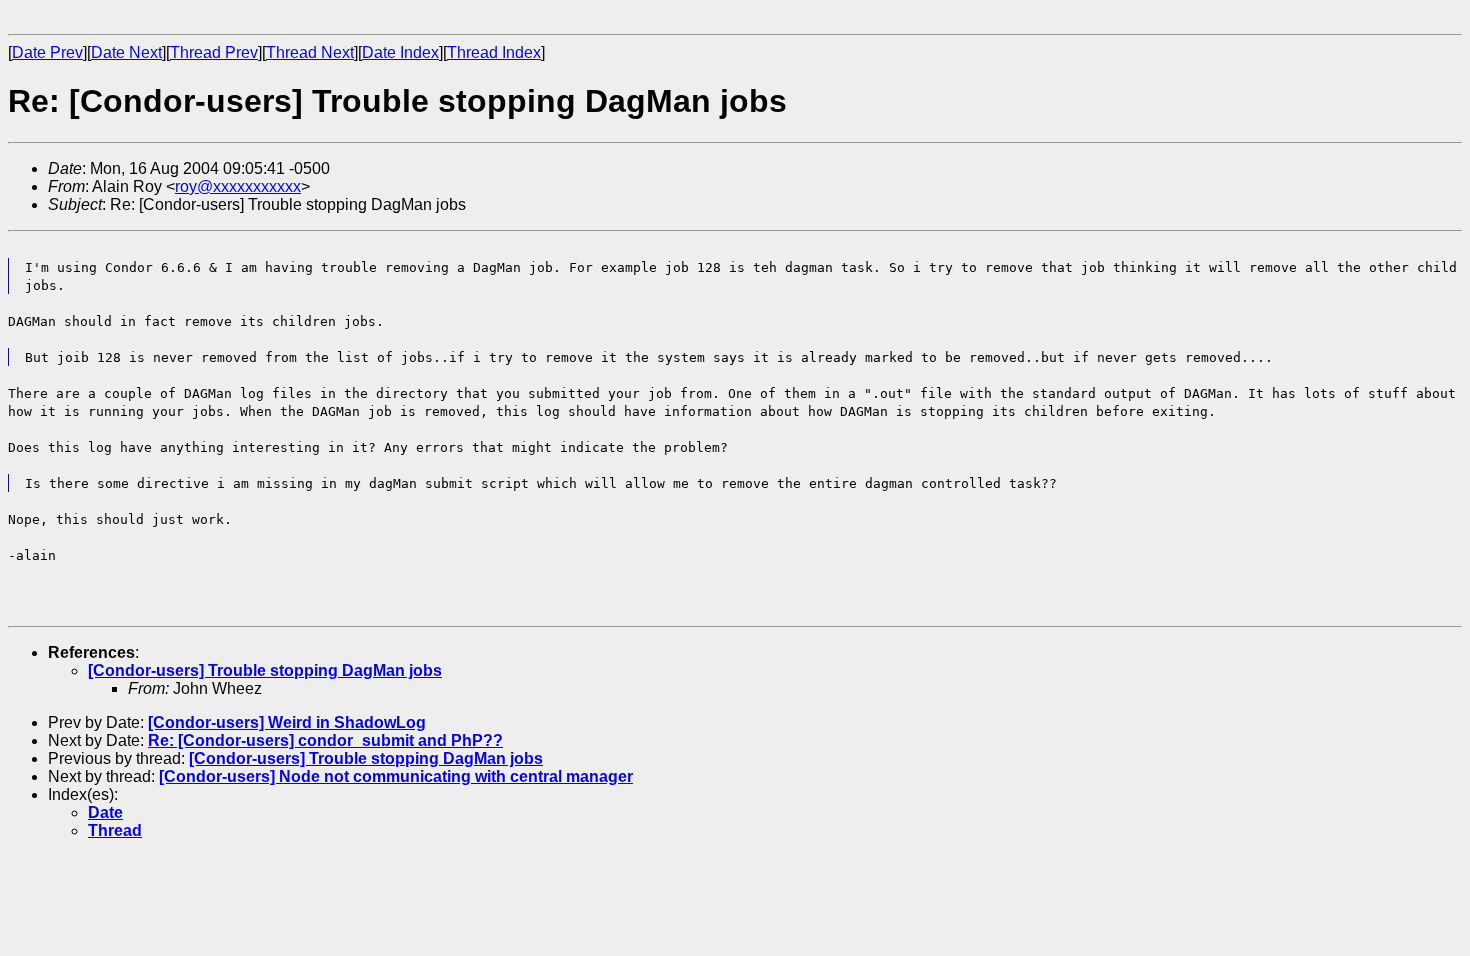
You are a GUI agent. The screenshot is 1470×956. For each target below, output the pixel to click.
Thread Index (494, 52)
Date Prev (47, 52)
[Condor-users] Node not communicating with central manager (396, 776)
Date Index (400, 52)
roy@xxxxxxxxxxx (238, 186)
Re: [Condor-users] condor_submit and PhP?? (325, 740)
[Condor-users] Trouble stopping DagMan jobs (265, 670)
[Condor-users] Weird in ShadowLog (287, 722)
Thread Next (310, 52)
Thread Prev (214, 52)
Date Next (126, 52)
